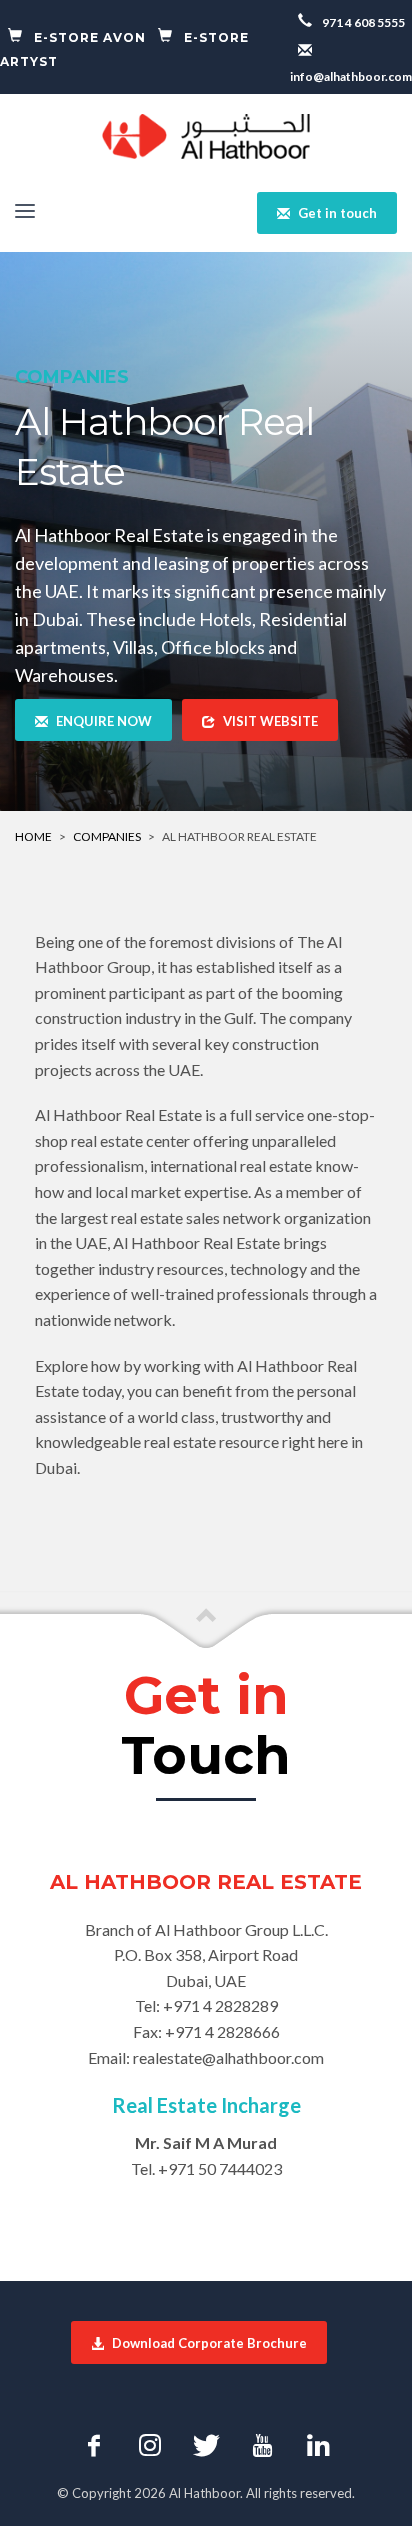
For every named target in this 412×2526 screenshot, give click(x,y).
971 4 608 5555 (362, 22)
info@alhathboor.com (351, 76)
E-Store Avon (90, 37)
